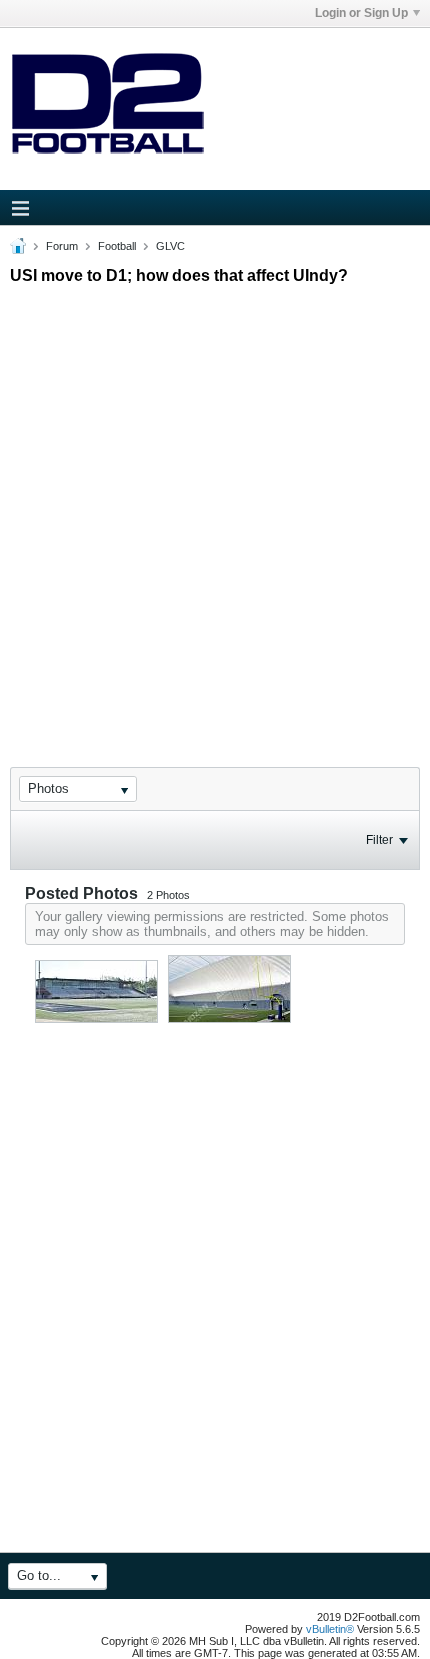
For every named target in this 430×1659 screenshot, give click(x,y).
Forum (62, 246)
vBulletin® (330, 1629)
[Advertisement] (215, 508)
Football (117, 246)
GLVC (170, 246)
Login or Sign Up (361, 13)
